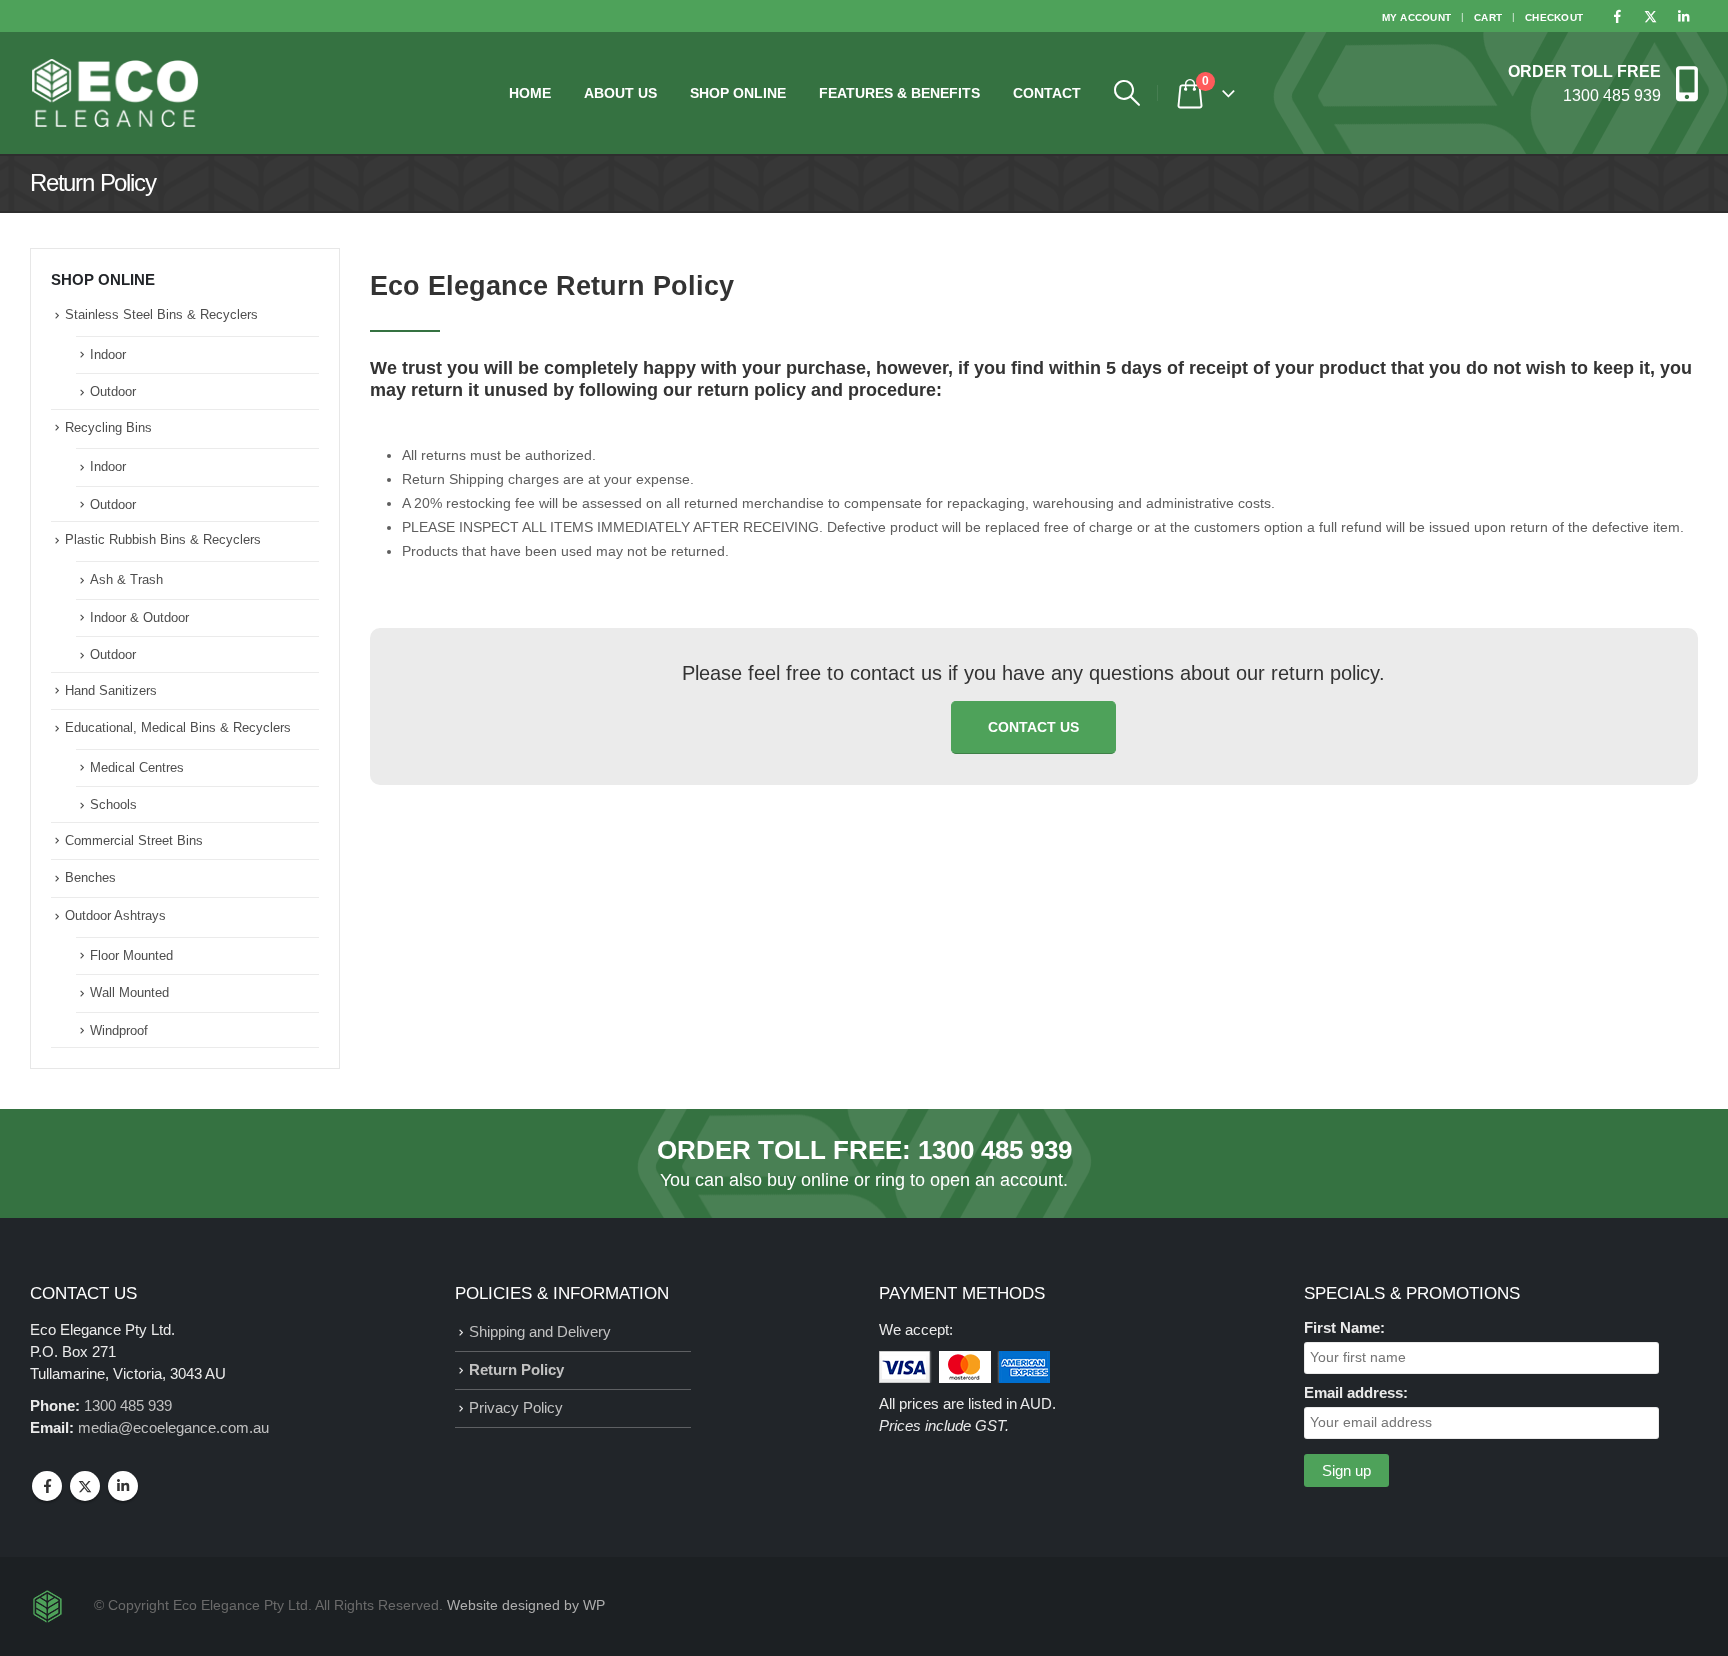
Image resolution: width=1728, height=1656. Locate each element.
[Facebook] (1617, 16)
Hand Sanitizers (111, 690)
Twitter (85, 1486)
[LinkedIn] (1683, 16)
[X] (1650, 16)
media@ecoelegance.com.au (173, 1427)
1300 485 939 (995, 1150)
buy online (808, 1180)
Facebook (47, 1486)
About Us (620, 93)
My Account (1417, 17)
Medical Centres (137, 767)
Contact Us (1033, 727)
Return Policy (516, 1369)
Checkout (1554, 17)
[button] (1126, 93)
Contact (1047, 93)
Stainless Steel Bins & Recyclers (161, 314)
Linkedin (123, 1486)
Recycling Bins (108, 427)
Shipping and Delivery (540, 1331)
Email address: (1356, 1392)
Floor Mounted (131, 955)
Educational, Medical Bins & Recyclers (178, 727)
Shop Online (738, 93)
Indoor (108, 354)
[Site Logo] (115, 93)
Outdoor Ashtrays (115, 915)
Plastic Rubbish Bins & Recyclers (163, 539)
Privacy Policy (516, 1407)
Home (530, 93)
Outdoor (113, 391)
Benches (90, 877)
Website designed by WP (526, 1605)
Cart (1488, 17)
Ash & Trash (126, 579)
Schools (113, 804)
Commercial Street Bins (134, 840)
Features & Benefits (899, 93)
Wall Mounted (129, 992)
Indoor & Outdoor (139, 617)
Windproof (119, 1030)
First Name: (1344, 1327)
